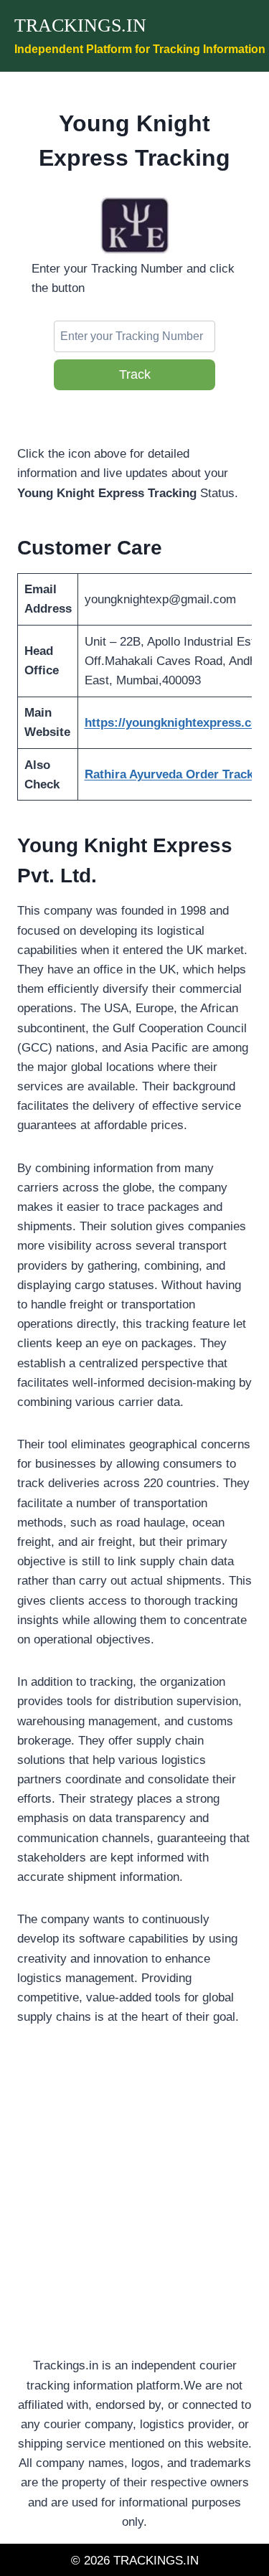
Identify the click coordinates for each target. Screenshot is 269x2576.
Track (135, 374)
